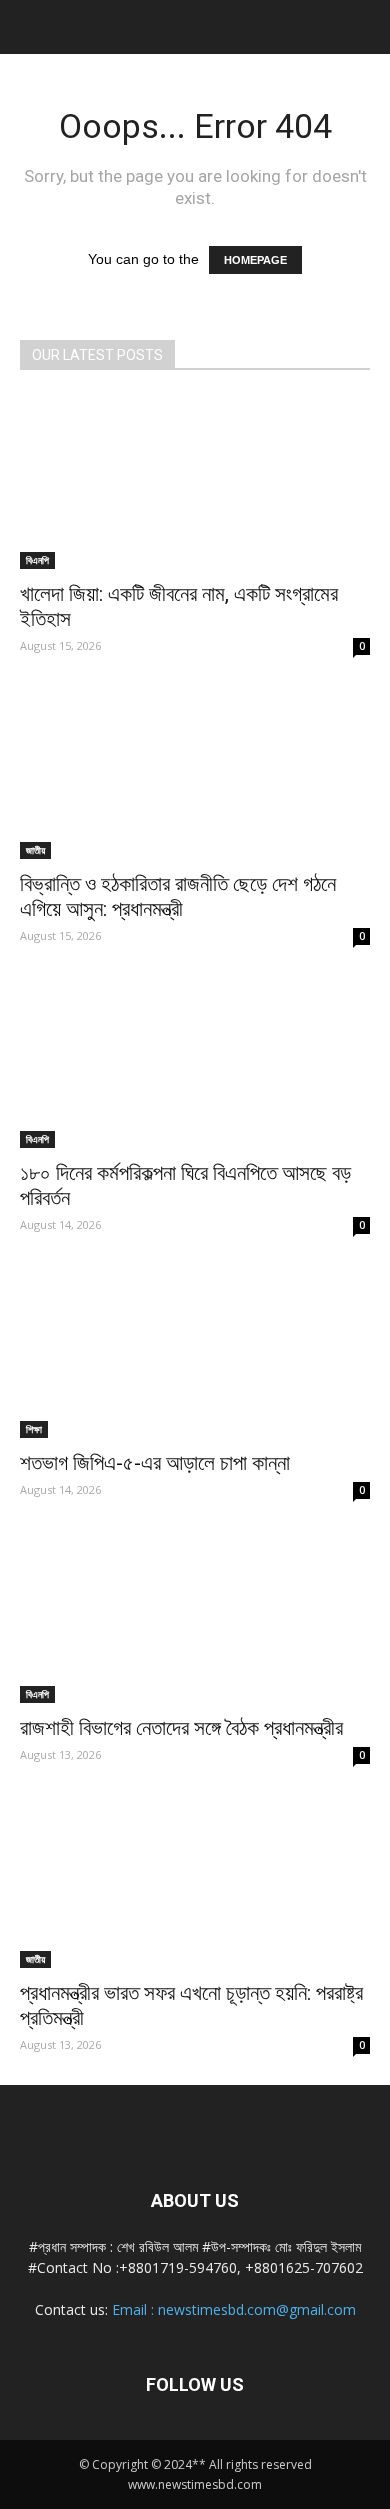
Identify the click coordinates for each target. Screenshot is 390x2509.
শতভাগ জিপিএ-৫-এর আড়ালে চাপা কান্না (155, 1463)
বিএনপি (37, 560)
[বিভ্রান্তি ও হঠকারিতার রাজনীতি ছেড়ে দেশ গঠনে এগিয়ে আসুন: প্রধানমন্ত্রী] (195, 772)
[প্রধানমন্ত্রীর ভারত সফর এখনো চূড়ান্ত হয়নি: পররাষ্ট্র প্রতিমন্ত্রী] (195, 1881)
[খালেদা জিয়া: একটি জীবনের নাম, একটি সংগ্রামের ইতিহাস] (195, 482)
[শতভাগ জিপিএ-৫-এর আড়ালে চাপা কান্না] (195, 1351)
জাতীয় (35, 850)
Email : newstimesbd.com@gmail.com (234, 2309)
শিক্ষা (34, 1429)
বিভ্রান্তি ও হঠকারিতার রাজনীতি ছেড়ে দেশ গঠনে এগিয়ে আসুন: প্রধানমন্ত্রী (178, 896)
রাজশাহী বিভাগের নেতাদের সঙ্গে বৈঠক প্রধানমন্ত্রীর (181, 1728)
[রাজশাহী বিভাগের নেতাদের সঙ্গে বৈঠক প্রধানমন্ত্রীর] (195, 1616)
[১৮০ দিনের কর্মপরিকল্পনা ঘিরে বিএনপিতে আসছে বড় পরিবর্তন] (195, 1062)
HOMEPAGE (255, 260)
